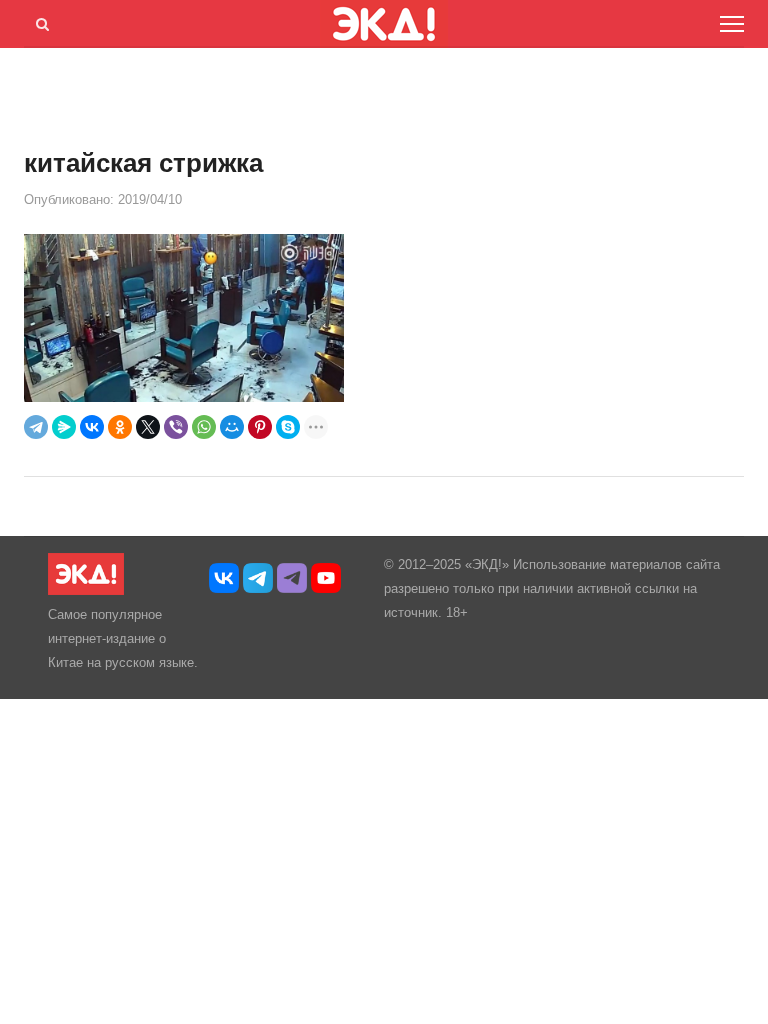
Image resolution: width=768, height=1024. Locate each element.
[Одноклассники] (120, 427)
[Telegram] (36, 427)
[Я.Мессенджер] (64, 427)
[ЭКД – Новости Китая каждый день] (86, 590)
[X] (148, 427)
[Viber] (176, 427)
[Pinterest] (260, 427)
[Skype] (288, 427)
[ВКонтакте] (92, 427)
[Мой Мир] (232, 427)
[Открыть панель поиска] (39, 21)
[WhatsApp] (204, 427)
